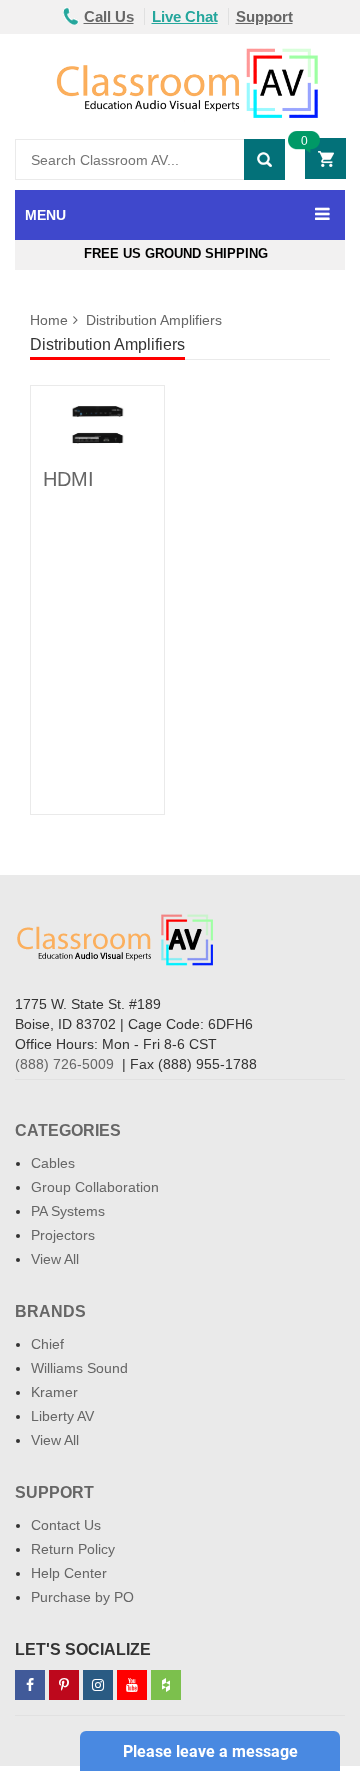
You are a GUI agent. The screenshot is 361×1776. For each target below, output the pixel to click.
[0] (330, 159)
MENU (45, 215)
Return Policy (73, 1549)
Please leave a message (210, 1751)
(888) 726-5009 (64, 1064)
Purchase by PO (82, 1597)
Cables (53, 1163)
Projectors (63, 1235)
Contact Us (66, 1525)
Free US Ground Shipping (180, 253)
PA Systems (68, 1211)
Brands (50, 1311)
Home (49, 320)
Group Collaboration (95, 1187)
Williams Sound (79, 1368)
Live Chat (185, 16)
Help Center (69, 1573)
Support (264, 16)
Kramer (54, 1392)
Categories (68, 1130)
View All (55, 1259)
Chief (47, 1344)
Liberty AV (62, 1416)
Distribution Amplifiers (154, 320)
